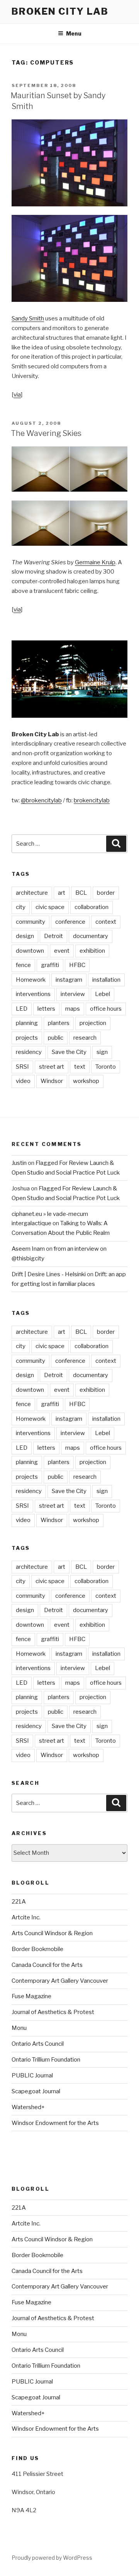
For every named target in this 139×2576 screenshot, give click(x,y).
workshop (86, 1081)
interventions (33, 994)
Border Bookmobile (37, 1949)
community (31, 922)
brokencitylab (92, 800)
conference (70, 922)
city (21, 907)
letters (46, 1009)
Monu (19, 2028)
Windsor (52, 1081)
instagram (69, 980)
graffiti (50, 965)
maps (73, 1009)
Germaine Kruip (95, 562)
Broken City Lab (60, 11)
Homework (31, 980)
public (56, 1038)
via (17, 395)
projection (93, 1023)
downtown (30, 951)
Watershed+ (28, 2107)
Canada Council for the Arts (47, 1965)
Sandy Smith (28, 318)
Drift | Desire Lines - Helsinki (49, 1274)
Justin (19, 1163)
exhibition (92, 951)
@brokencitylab (41, 800)
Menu (74, 33)
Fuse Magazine (31, 1996)
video (23, 1081)
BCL (81, 893)
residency (29, 1052)
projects (27, 1038)
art (62, 893)
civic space (50, 907)
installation (106, 980)
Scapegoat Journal (36, 2091)
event (62, 951)
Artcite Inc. (26, 1917)
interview (73, 994)
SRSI (22, 1067)
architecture (32, 893)
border (106, 893)
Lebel (103, 994)
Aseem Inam (28, 1249)
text (80, 1067)
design (25, 936)
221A (19, 1902)
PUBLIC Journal (32, 2075)
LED (22, 1009)
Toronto (106, 1067)
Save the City (69, 1052)
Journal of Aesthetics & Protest (53, 2012)
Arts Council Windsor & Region (52, 1933)
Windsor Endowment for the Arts (55, 2123)
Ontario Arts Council (38, 2044)
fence (23, 965)
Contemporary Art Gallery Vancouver (60, 1981)
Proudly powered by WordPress (52, 2558)
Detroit (53, 936)
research (85, 1038)
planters (59, 1023)
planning (27, 1023)
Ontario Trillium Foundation (46, 2060)
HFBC (77, 965)
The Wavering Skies (46, 433)
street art (52, 1067)
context (106, 922)
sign (102, 1052)
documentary (91, 936)
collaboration (92, 907)
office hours (106, 1009)
